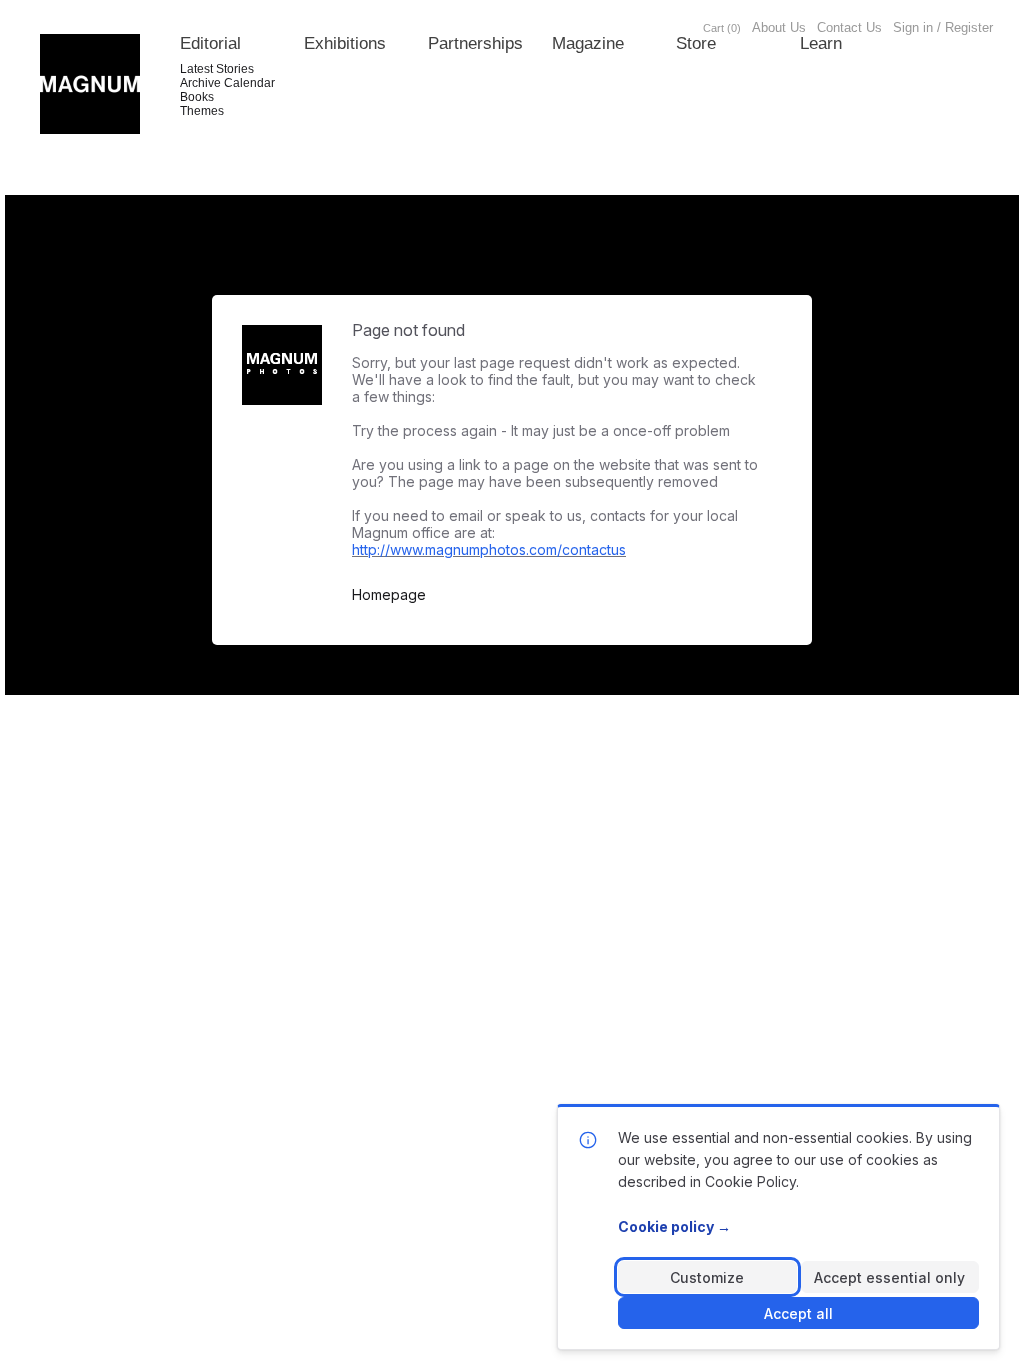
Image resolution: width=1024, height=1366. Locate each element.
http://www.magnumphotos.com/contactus (489, 549)
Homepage (389, 595)
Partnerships (475, 43)
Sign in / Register (943, 27)
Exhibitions (345, 43)
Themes (202, 111)
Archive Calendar (227, 83)
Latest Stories (217, 69)
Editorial (210, 43)
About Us (779, 27)
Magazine (588, 43)
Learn (821, 43)
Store (696, 43)
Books (197, 97)
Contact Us (849, 27)
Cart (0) (722, 28)
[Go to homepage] (90, 84)
